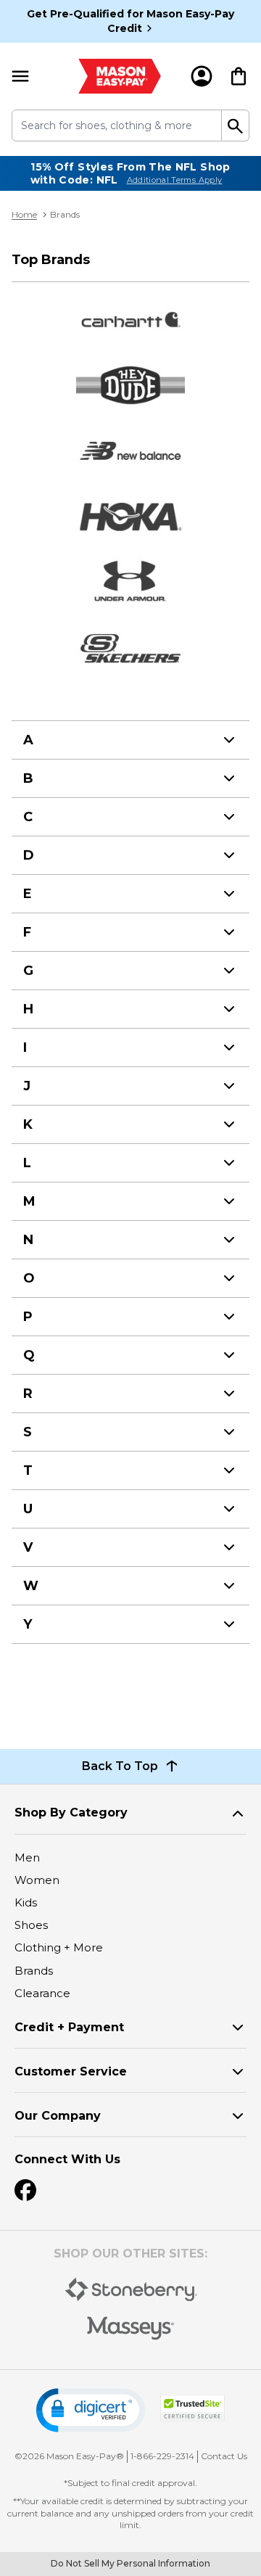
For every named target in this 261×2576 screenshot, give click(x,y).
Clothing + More (59, 1947)
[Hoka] (130, 517)
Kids (26, 1902)
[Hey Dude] (130, 386)
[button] (91, 2410)
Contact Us (224, 2456)
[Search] (236, 125)
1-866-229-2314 (162, 2456)
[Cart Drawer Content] (239, 76)
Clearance (42, 1993)
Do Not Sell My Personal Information (130, 2563)
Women (37, 1880)
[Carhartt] (130, 320)
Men (27, 1857)
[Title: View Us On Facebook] (25, 2190)
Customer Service (71, 2071)
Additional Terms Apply (175, 180)
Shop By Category (71, 1812)
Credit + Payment (69, 2027)
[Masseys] (131, 2328)
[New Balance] (130, 451)
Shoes (31, 1925)
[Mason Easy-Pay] (120, 76)
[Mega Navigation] (20, 76)
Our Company (58, 2116)
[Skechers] (130, 648)
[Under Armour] (130, 583)
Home (24, 214)
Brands (34, 1971)
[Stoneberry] (131, 2289)
